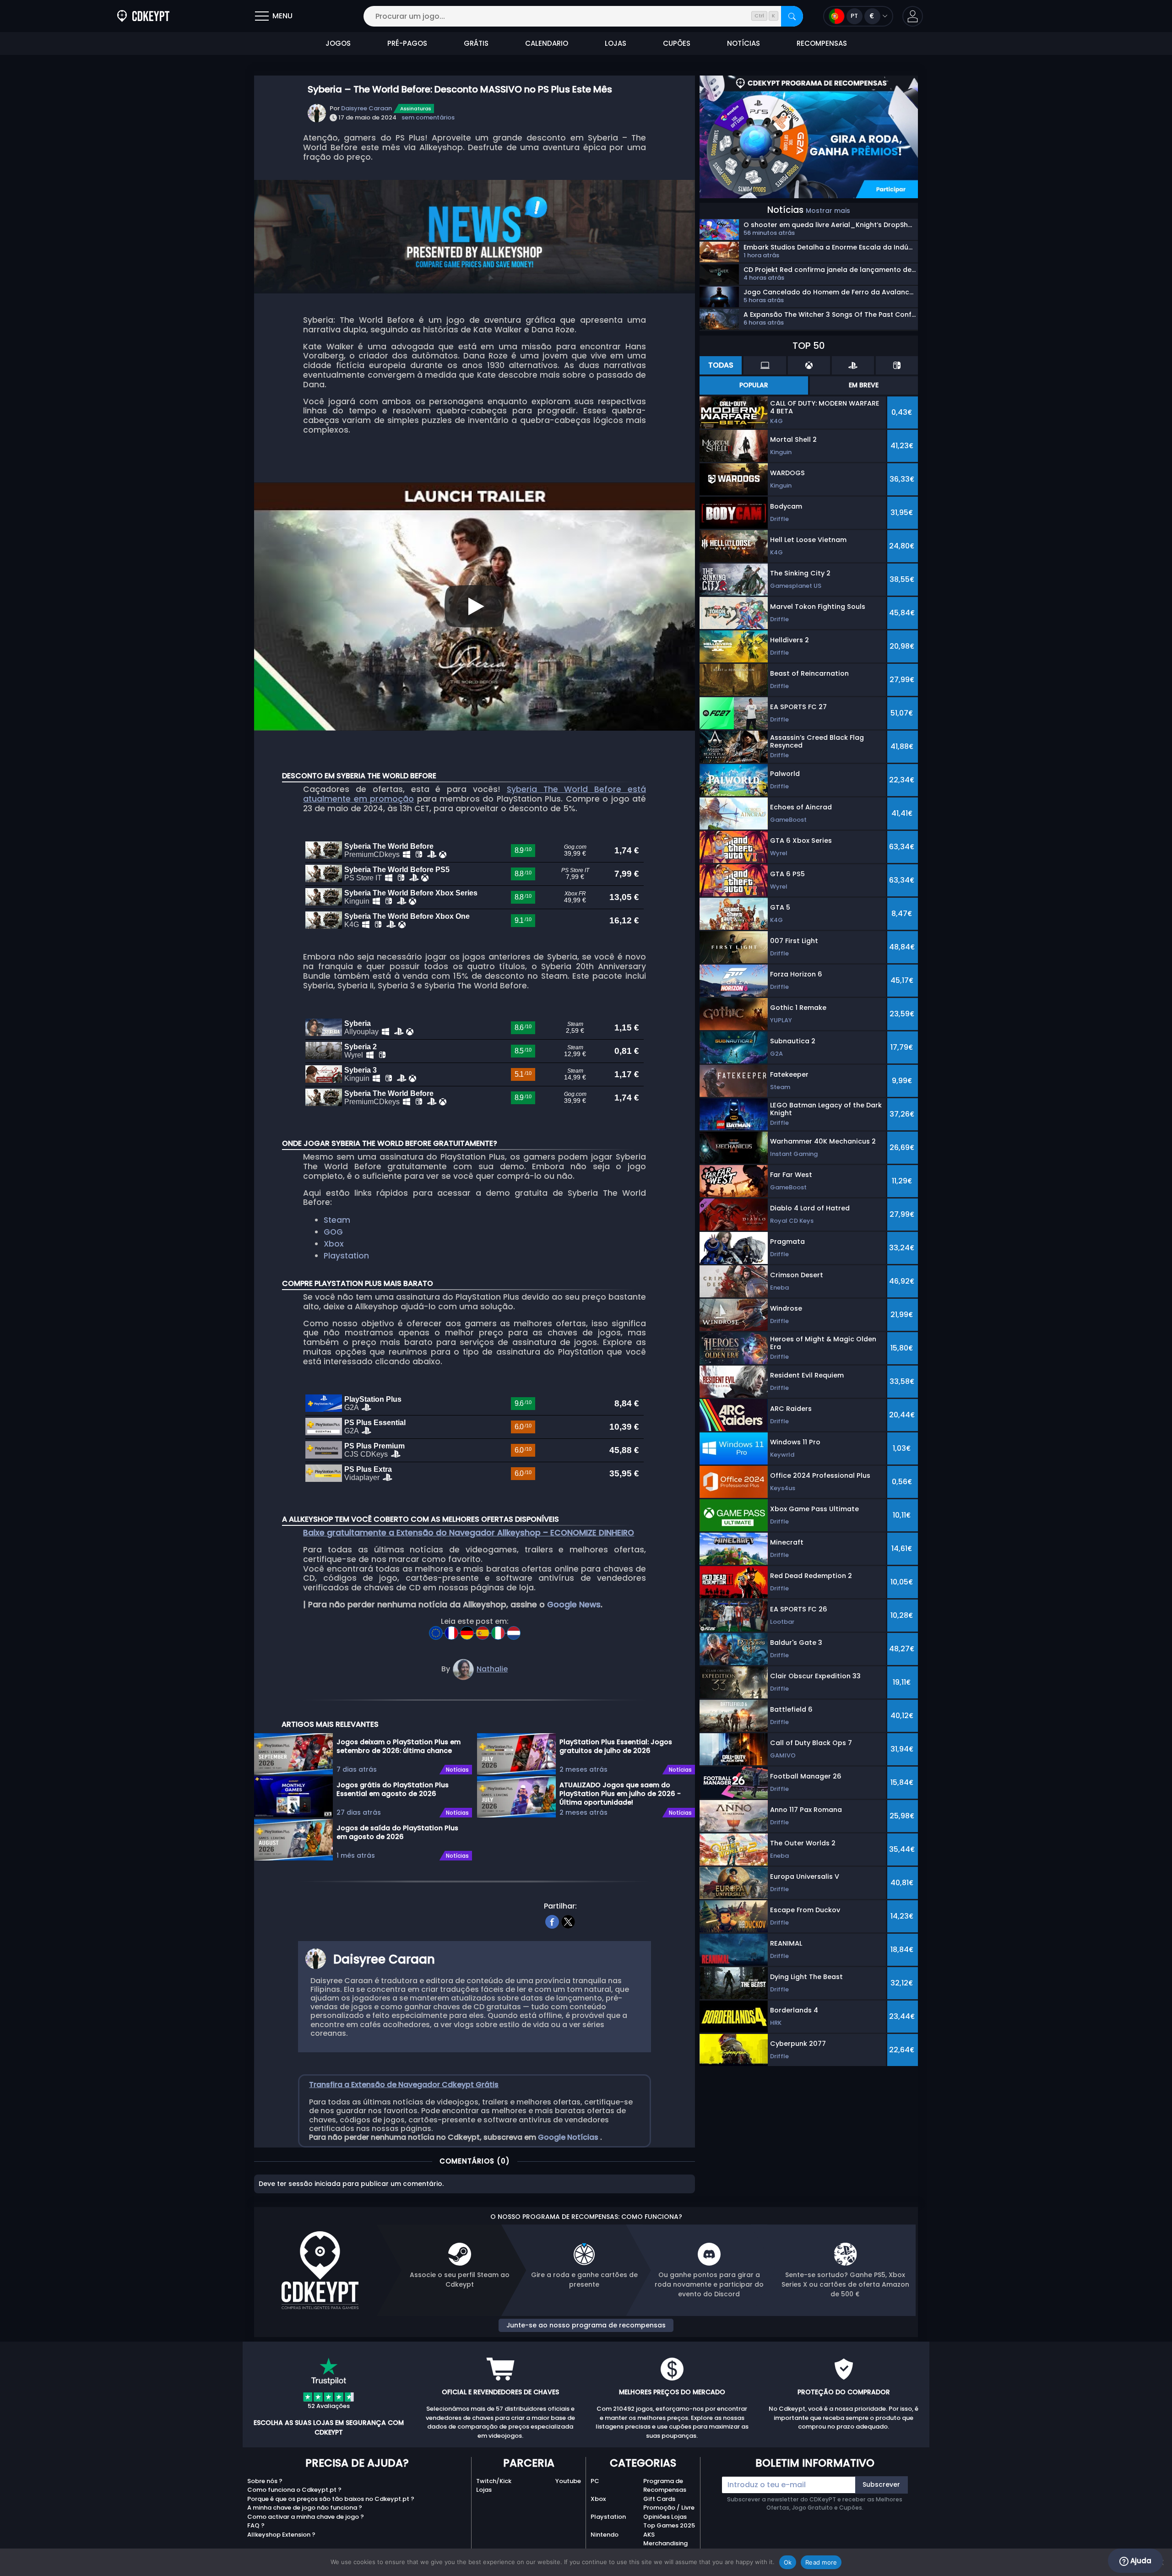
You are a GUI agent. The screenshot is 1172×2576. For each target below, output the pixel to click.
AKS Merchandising (665, 2539)
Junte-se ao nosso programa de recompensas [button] (586, 2325)
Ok (788, 2562)
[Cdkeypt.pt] (143, 16)
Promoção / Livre (669, 2508)
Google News (574, 1605)
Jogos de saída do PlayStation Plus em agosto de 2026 (397, 1832)
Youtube (568, 2481)
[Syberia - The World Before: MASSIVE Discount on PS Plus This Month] (437, 1630)
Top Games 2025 (669, 2525)
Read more (821, 2562)
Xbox (334, 1244)
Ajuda (1140, 2561)
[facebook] (552, 1921)
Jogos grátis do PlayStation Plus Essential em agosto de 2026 (393, 1789)
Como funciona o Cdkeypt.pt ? (294, 2490)
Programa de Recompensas (665, 2486)
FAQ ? (256, 2525)
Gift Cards (659, 2499)
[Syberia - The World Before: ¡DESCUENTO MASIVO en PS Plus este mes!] (483, 1630)
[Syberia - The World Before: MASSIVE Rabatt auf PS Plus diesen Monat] (468, 1630)
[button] (913, 16)
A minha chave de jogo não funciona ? (305, 2508)
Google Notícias (569, 2137)
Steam (337, 1220)
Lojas (484, 2490)
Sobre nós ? (265, 2481)
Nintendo (605, 2535)
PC (595, 2481)
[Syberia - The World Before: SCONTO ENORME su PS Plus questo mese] (499, 1630)
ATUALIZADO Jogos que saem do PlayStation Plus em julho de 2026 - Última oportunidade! (620, 1793)
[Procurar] (792, 16)
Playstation (346, 1256)
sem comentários (428, 117)
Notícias (457, 1770)
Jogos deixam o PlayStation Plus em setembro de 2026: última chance (399, 1746)
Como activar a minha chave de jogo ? (306, 2517)
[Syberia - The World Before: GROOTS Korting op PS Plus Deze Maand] (514, 1630)
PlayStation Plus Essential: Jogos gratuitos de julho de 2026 (616, 1746)
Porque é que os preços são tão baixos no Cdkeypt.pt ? (331, 2499)
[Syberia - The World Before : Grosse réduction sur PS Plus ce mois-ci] (452, 1630)
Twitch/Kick (494, 2481)
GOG (333, 1232)
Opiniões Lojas (665, 2517)
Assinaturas (416, 108)
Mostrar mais (828, 211)
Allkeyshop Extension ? (281, 2535)
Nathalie (492, 1669)
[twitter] (568, 1921)
